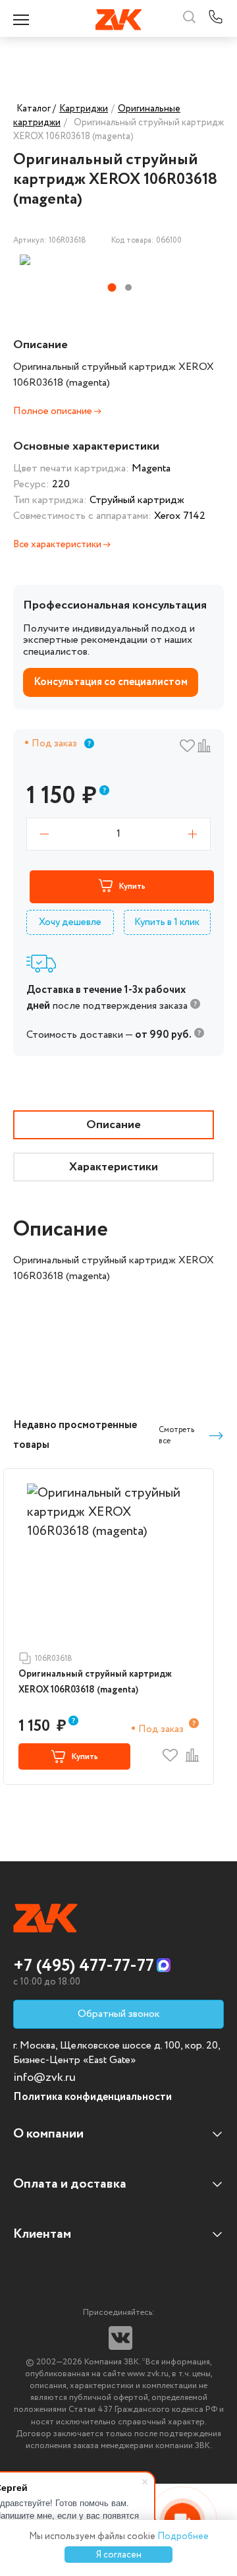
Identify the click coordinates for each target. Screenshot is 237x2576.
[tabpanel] (87, 260)
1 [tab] (112, 288)
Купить (132, 886)
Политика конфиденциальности (92, 2097)
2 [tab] (128, 287)
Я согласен (119, 2555)
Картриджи (84, 109)
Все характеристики (58, 545)
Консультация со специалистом (111, 682)
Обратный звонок (119, 2014)
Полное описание (54, 411)
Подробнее (183, 2536)
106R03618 (54, 1659)
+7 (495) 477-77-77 (84, 1966)
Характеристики (114, 1167)
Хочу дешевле (70, 922)
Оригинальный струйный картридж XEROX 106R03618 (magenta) (95, 1682)
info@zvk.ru (44, 2078)
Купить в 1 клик (167, 922)
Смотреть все (176, 1435)
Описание (114, 1125)
